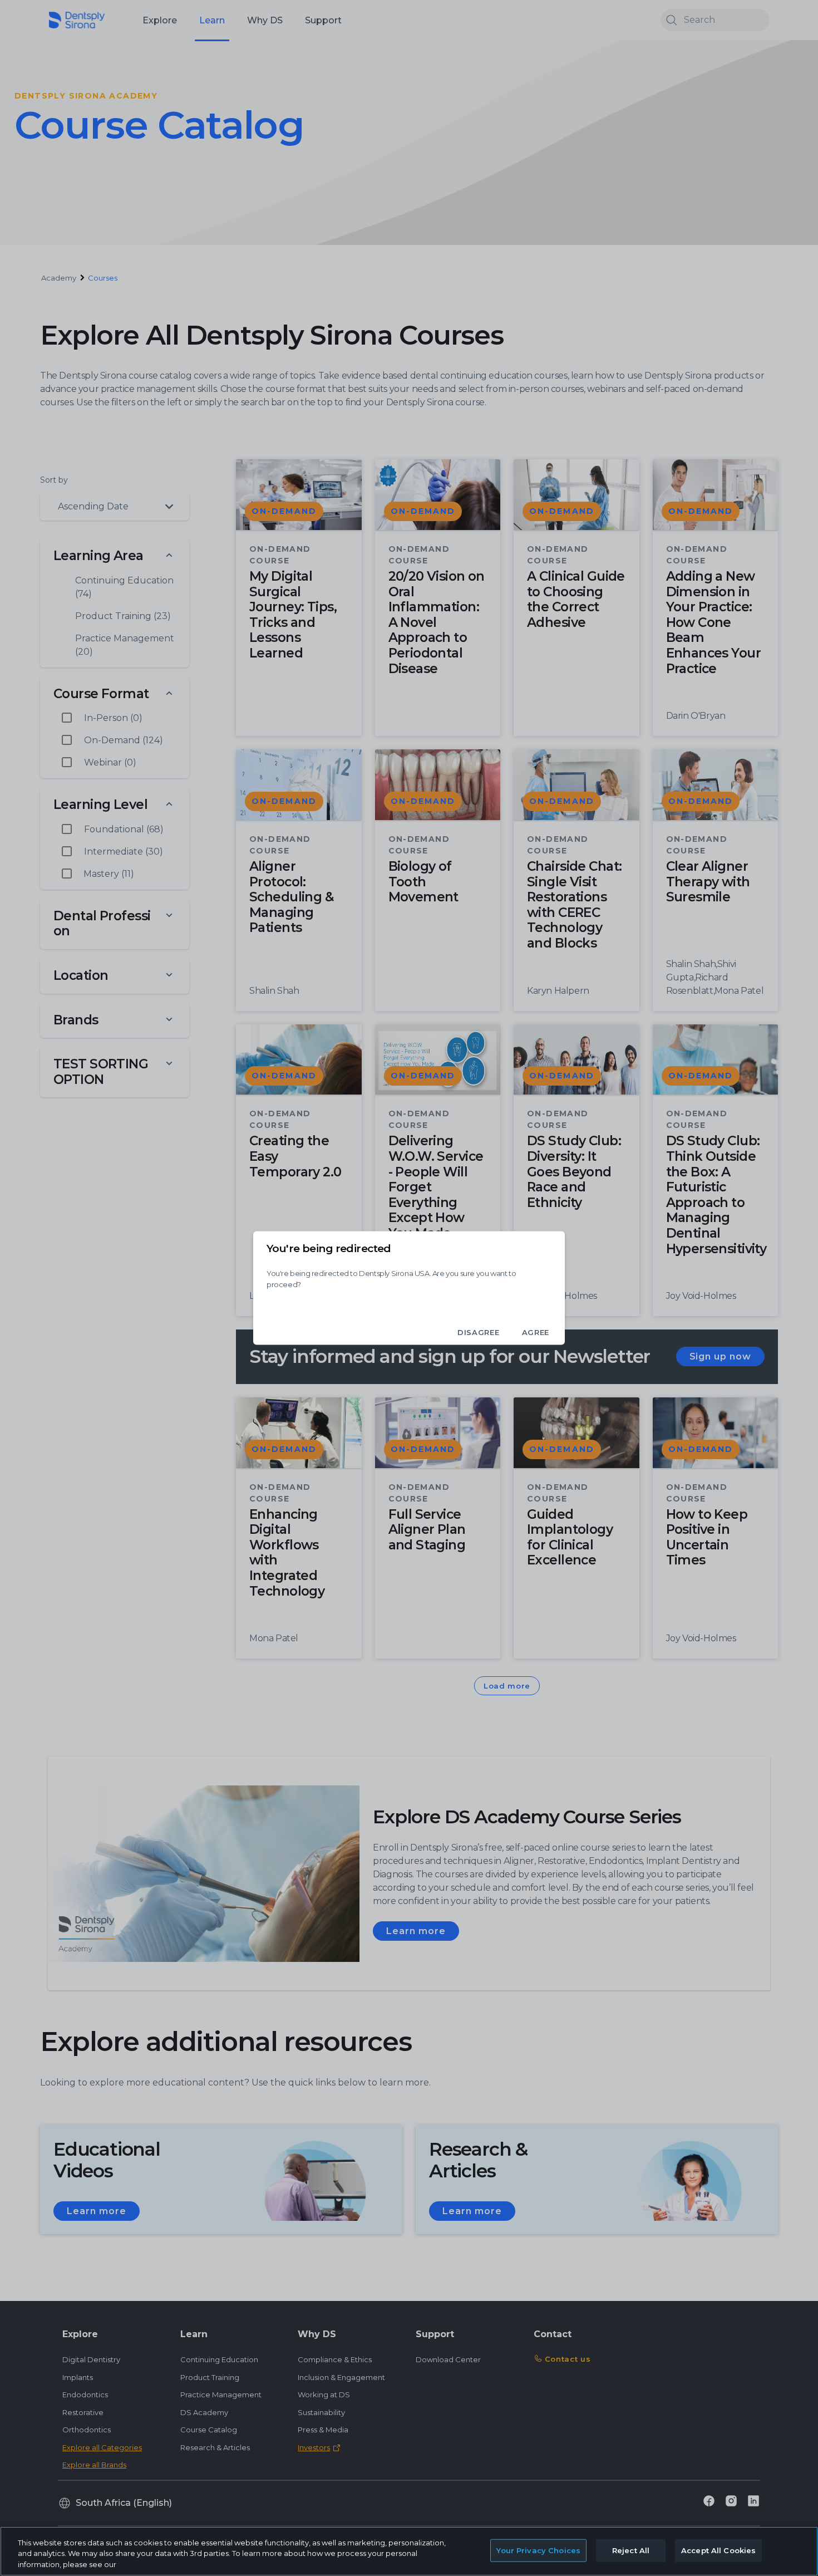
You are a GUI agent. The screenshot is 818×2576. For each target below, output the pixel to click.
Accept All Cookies (718, 2550)
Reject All (631, 2550)
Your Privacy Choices (538, 2550)
